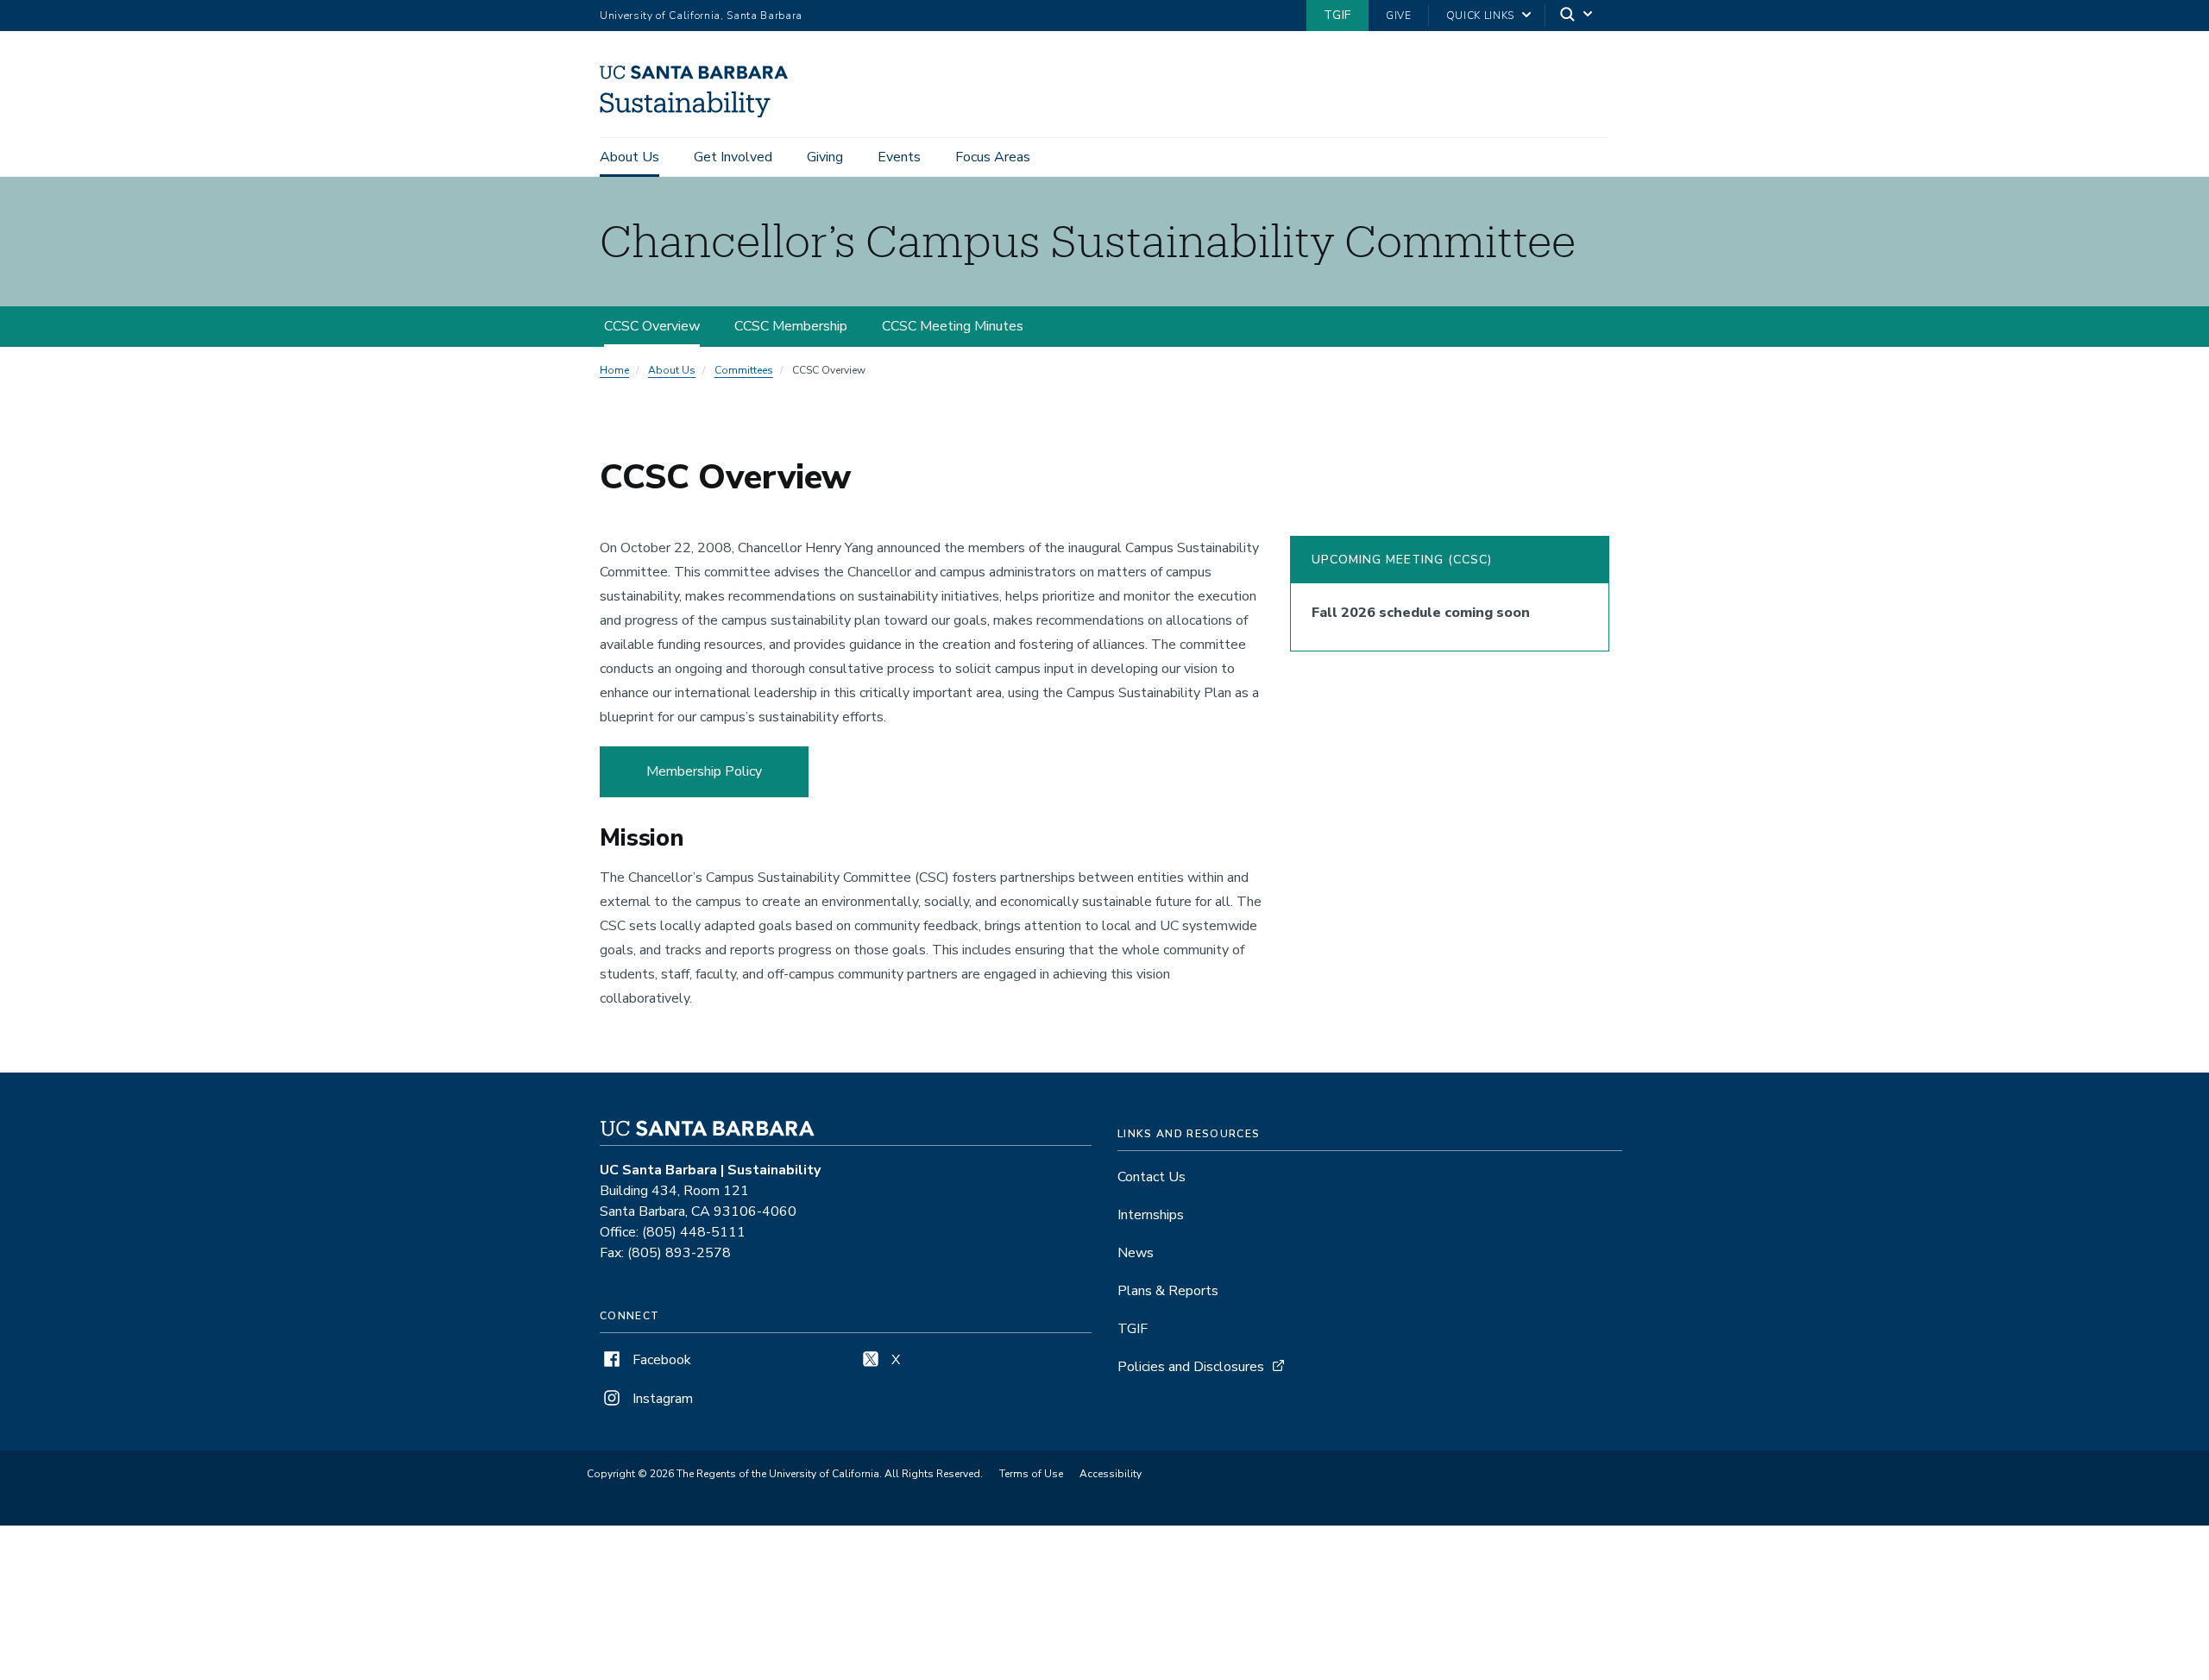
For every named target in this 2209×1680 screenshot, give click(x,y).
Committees (744, 370)
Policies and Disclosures (1191, 1367)
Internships (1151, 1215)
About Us (629, 157)
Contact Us (1152, 1177)
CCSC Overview (652, 326)
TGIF (1337, 15)
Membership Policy (704, 771)
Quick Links (1480, 16)
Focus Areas (993, 157)
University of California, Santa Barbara (701, 16)
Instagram (661, 1399)
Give (1399, 16)
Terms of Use (1031, 1474)
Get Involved (733, 157)
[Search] (1577, 16)
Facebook (660, 1360)
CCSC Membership (791, 326)
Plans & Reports (1168, 1291)
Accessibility (1111, 1474)
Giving (825, 157)
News (1136, 1253)
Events (899, 157)
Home (614, 370)
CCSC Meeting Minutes (953, 326)
